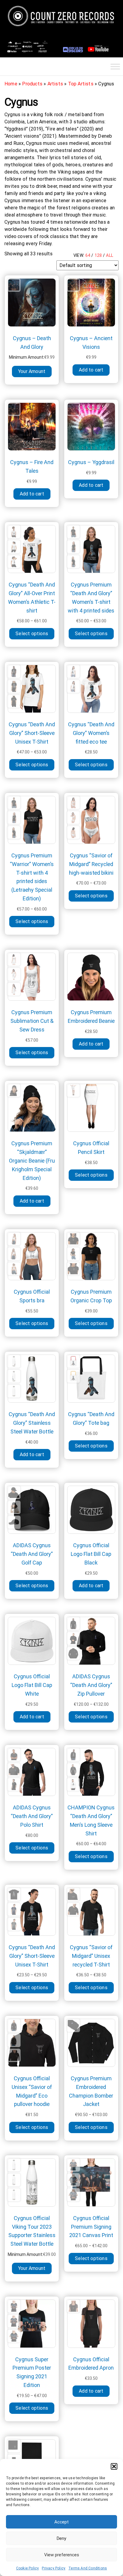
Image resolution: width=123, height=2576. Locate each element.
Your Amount (32, 371)
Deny (61, 2538)
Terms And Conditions (88, 2568)
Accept (61, 2522)
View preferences (62, 2555)
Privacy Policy (54, 2568)
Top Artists (81, 84)
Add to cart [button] (91, 370)
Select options (32, 634)
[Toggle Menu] (115, 66)
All (110, 255)
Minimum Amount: (27, 357)
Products (32, 84)
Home (11, 84)
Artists (55, 84)
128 (98, 255)
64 (88, 255)
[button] (114, 2466)
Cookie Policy (28, 2568)
